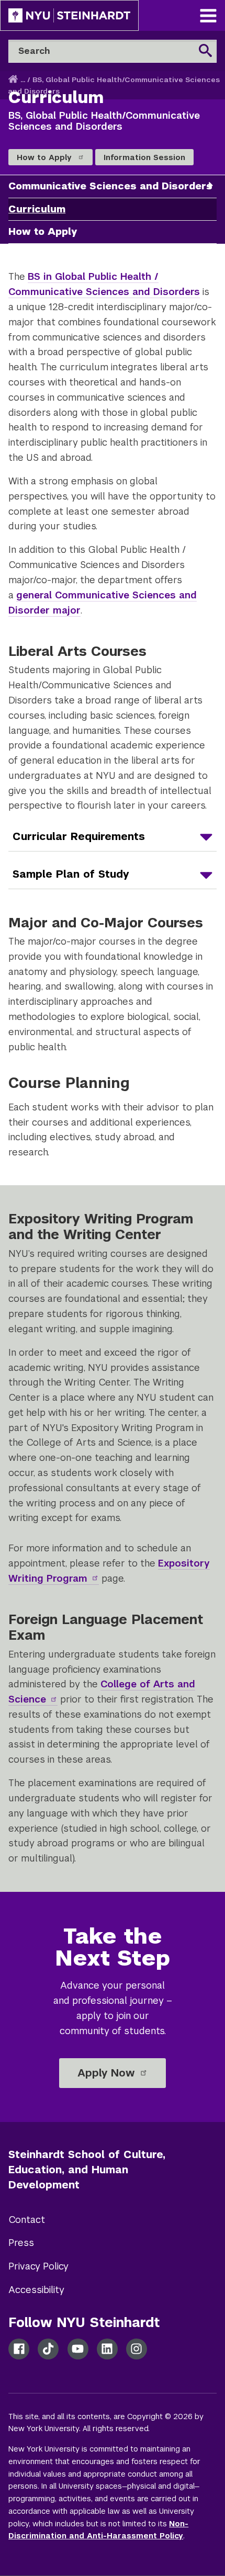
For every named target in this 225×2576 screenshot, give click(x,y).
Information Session (144, 157)
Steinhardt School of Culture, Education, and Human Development (87, 2170)
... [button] (23, 80)
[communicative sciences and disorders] (211, 185)
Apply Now (108, 2073)
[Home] (14, 80)
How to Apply (46, 157)
